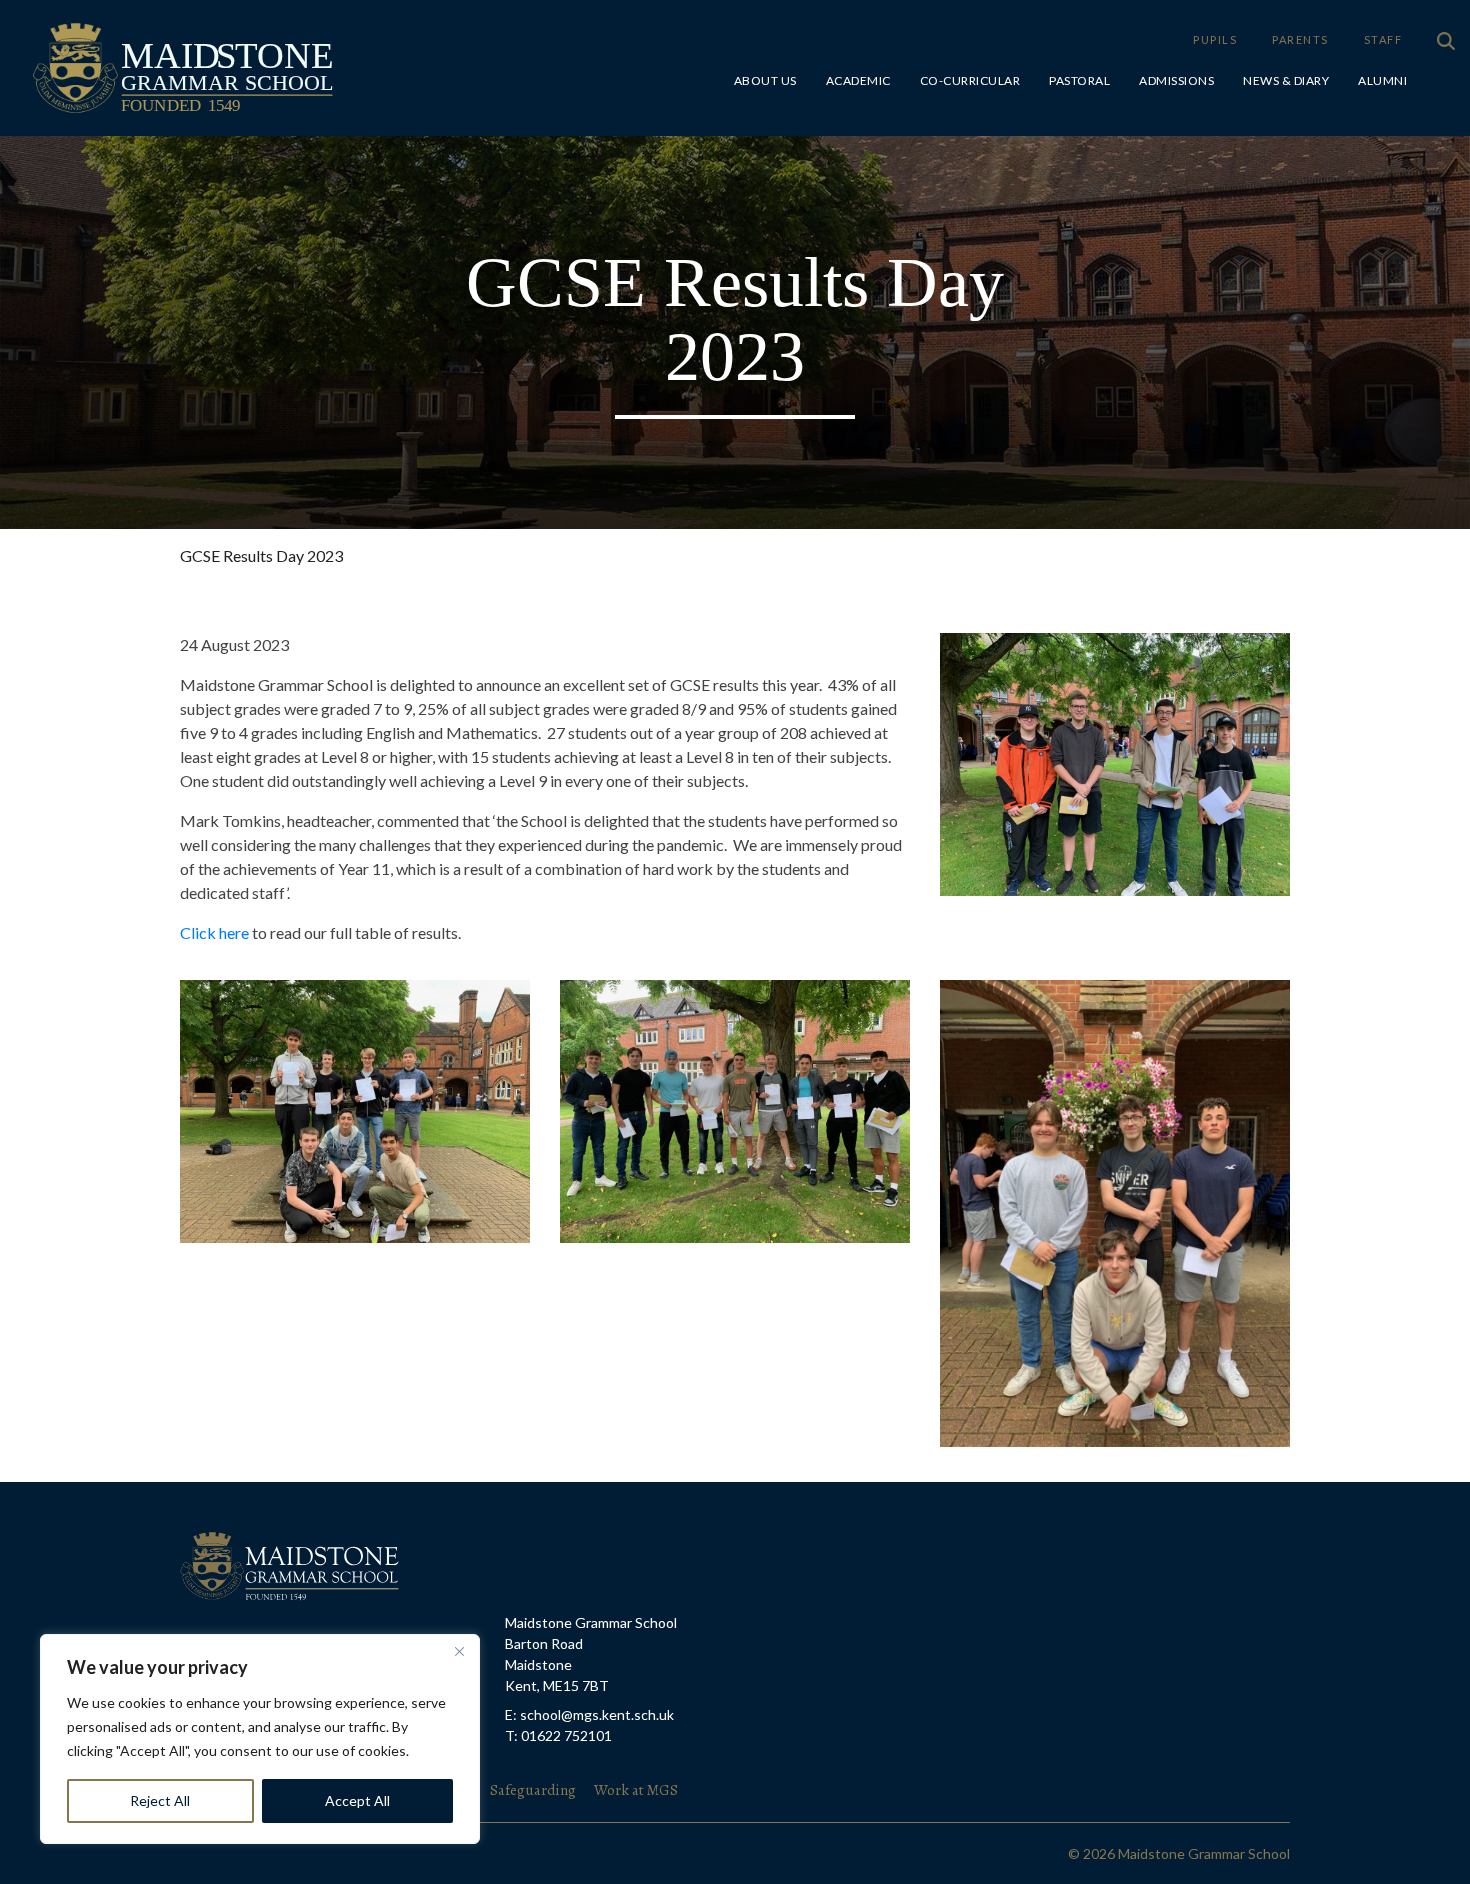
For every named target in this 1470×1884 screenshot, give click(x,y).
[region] (260, 1739)
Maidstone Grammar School (129, 34)
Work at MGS (636, 1790)
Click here (214, 932)
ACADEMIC (858, 80)
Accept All (357, 1800)
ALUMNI (1382, 80)
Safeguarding (534, 1790)
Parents (1300, 39)
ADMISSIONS (1176, 80)
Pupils (1215, 39)
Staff (1383, 39)
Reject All (160, 1800)
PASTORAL (1079, 80)
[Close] (459, 1651)
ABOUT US (765, 80)
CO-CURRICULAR (970, 80)
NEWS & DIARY (1286, 80)
